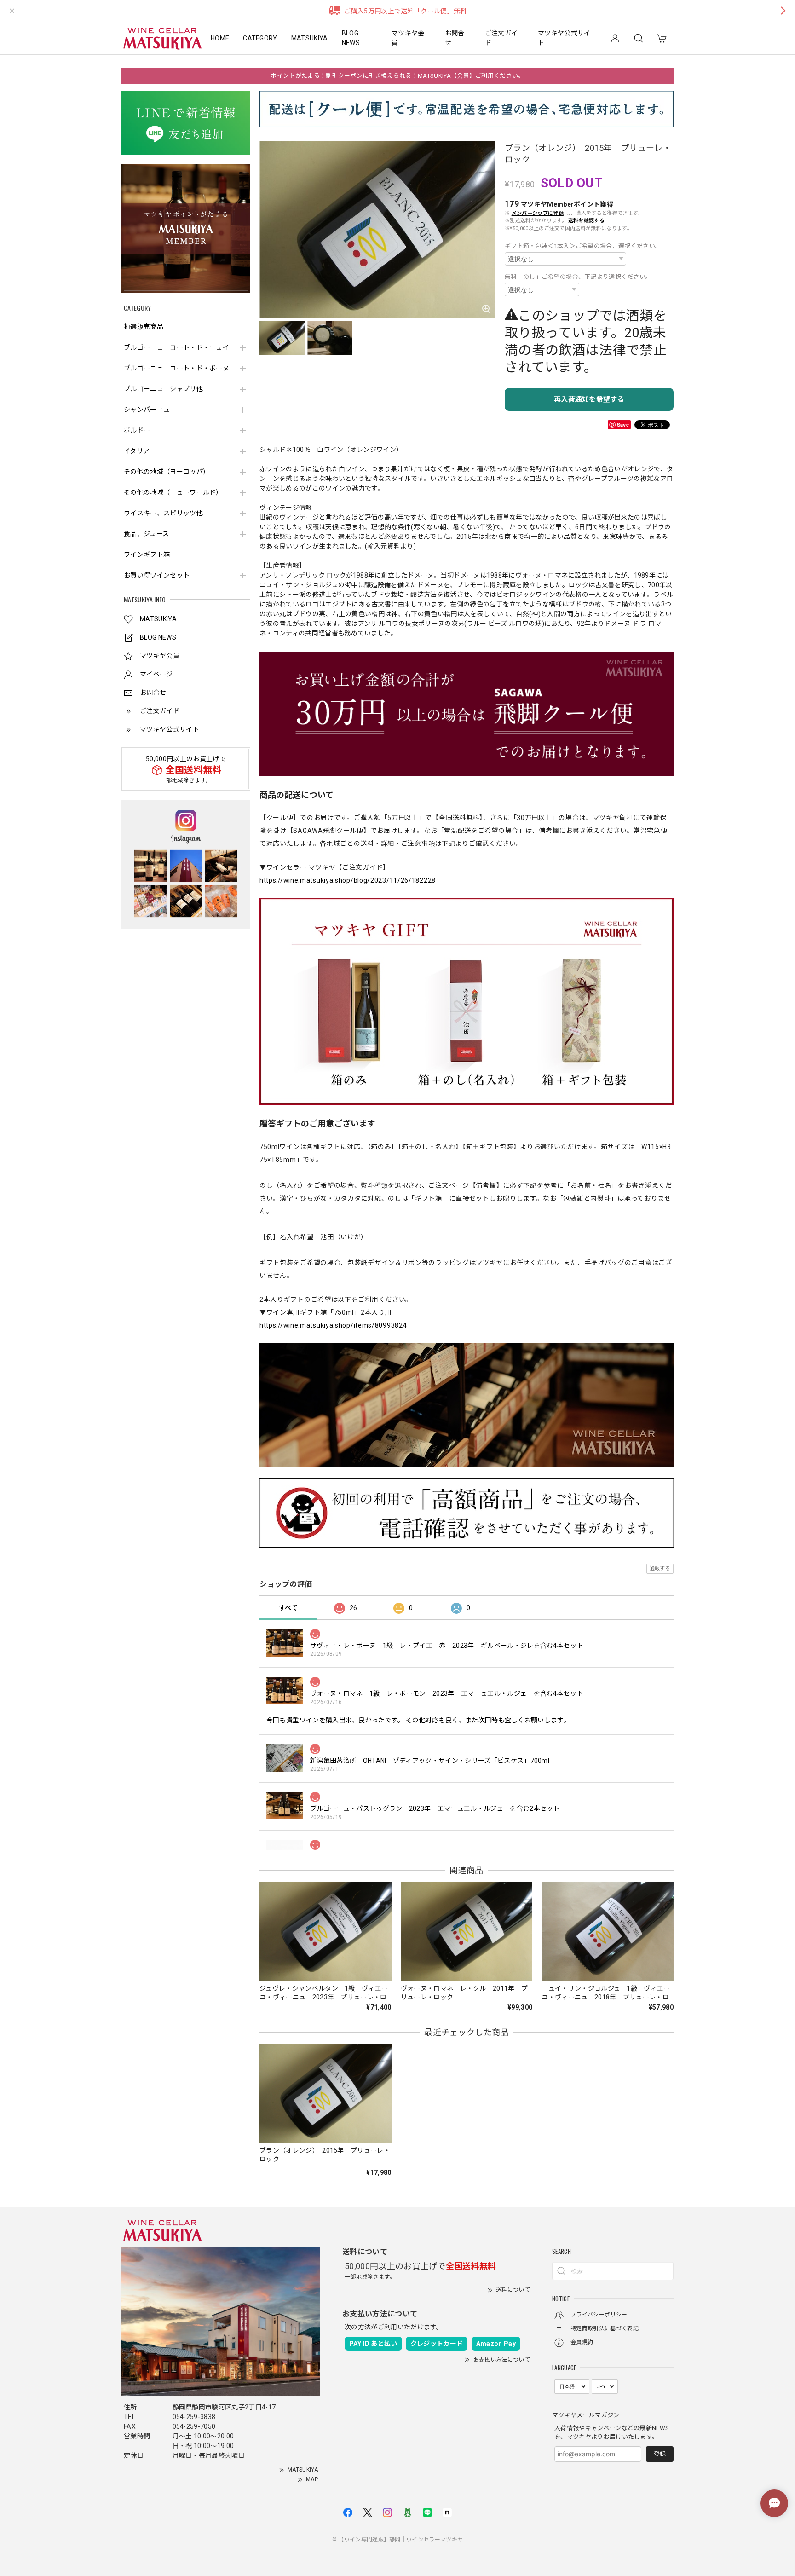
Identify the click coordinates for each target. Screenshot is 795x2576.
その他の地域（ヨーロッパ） (167, 472)
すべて (288, 1608)
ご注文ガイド (501, 38)
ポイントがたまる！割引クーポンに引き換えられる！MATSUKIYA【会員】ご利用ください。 (397, 76)
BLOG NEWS (351, 38)
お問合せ (455, 38)
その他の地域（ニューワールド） (173, 492)
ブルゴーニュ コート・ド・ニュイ (176, 347)
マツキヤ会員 (408, 38)
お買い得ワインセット (157, 575)
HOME (220, 38)
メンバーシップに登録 (538, 213)
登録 (660, 2454)
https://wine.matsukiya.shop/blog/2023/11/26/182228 (348, 880)
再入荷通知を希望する (589, 399)
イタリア (137, 451)
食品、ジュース (146, 534)
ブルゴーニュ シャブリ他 (163, 389)
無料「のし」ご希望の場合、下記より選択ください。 (578, 277)
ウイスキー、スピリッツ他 (163, 513)
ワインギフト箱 (147, 554)
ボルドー (137, 430)
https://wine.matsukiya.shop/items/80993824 (333, 1325)
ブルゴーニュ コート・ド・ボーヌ (176, 368)
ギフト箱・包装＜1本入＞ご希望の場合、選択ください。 (583, 246)
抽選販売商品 (144, 327)
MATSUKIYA (310, 38)
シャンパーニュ (147, 410)
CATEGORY (260, 38)
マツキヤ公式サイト (564, 38)
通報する (660, 1568)
